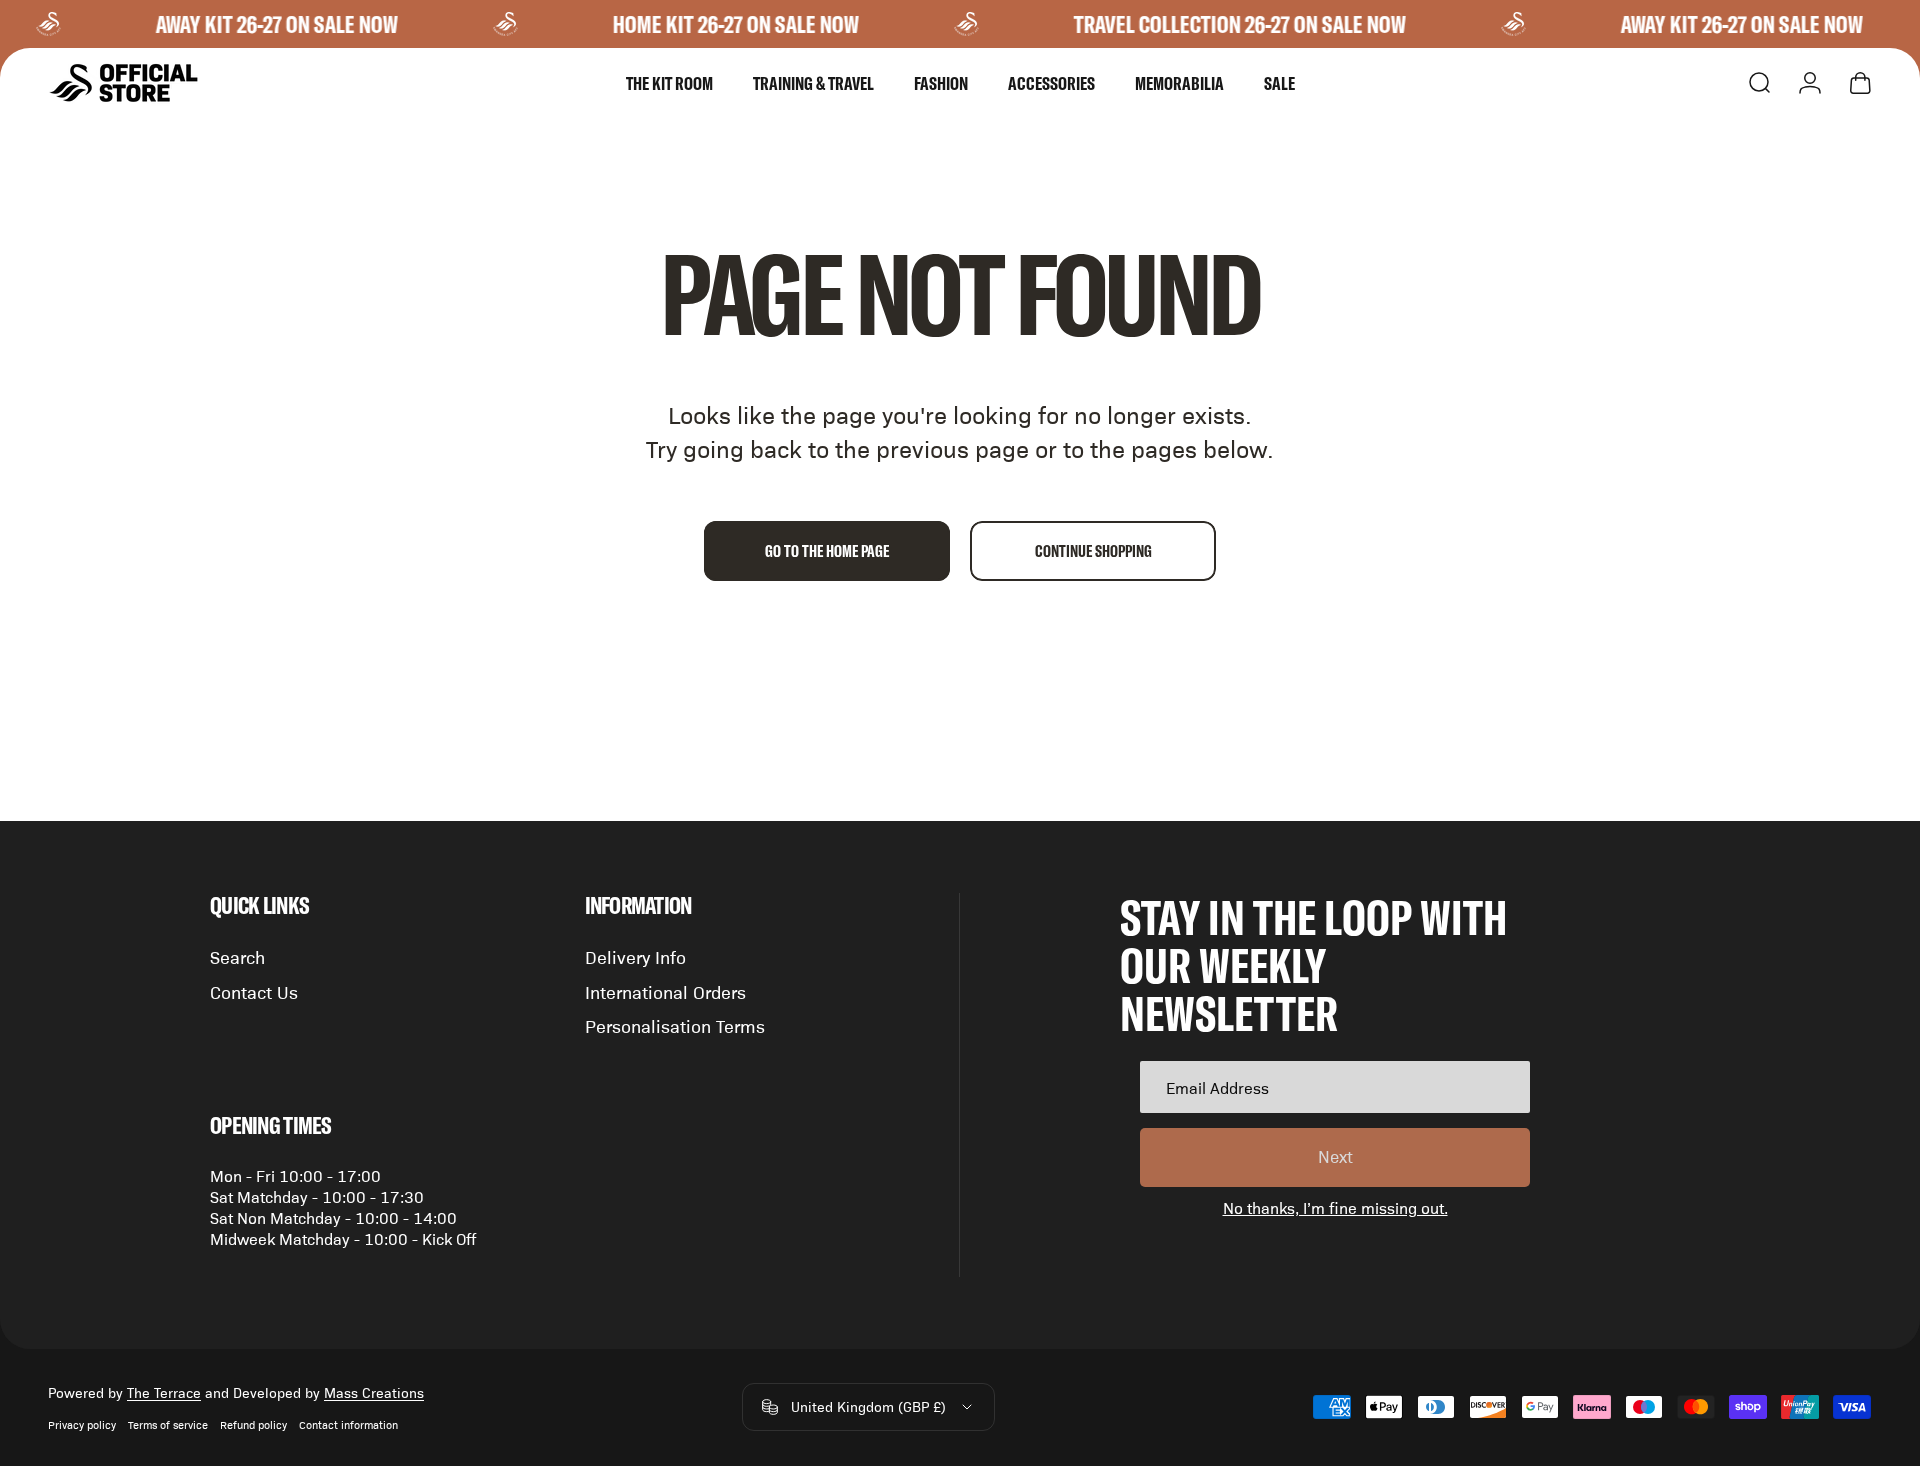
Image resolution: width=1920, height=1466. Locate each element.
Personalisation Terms (675, 1025)
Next (1335, 1156)
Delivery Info (635, 956)
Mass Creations (374, 1392)
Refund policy (253, 1424)
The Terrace (164, 1392)
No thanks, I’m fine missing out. (1335, 1207)
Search (237, 956)
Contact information (348, 1424)
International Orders (665, 991)
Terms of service (168, 1424)
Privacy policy (82, 1424)
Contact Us (254, 991)
